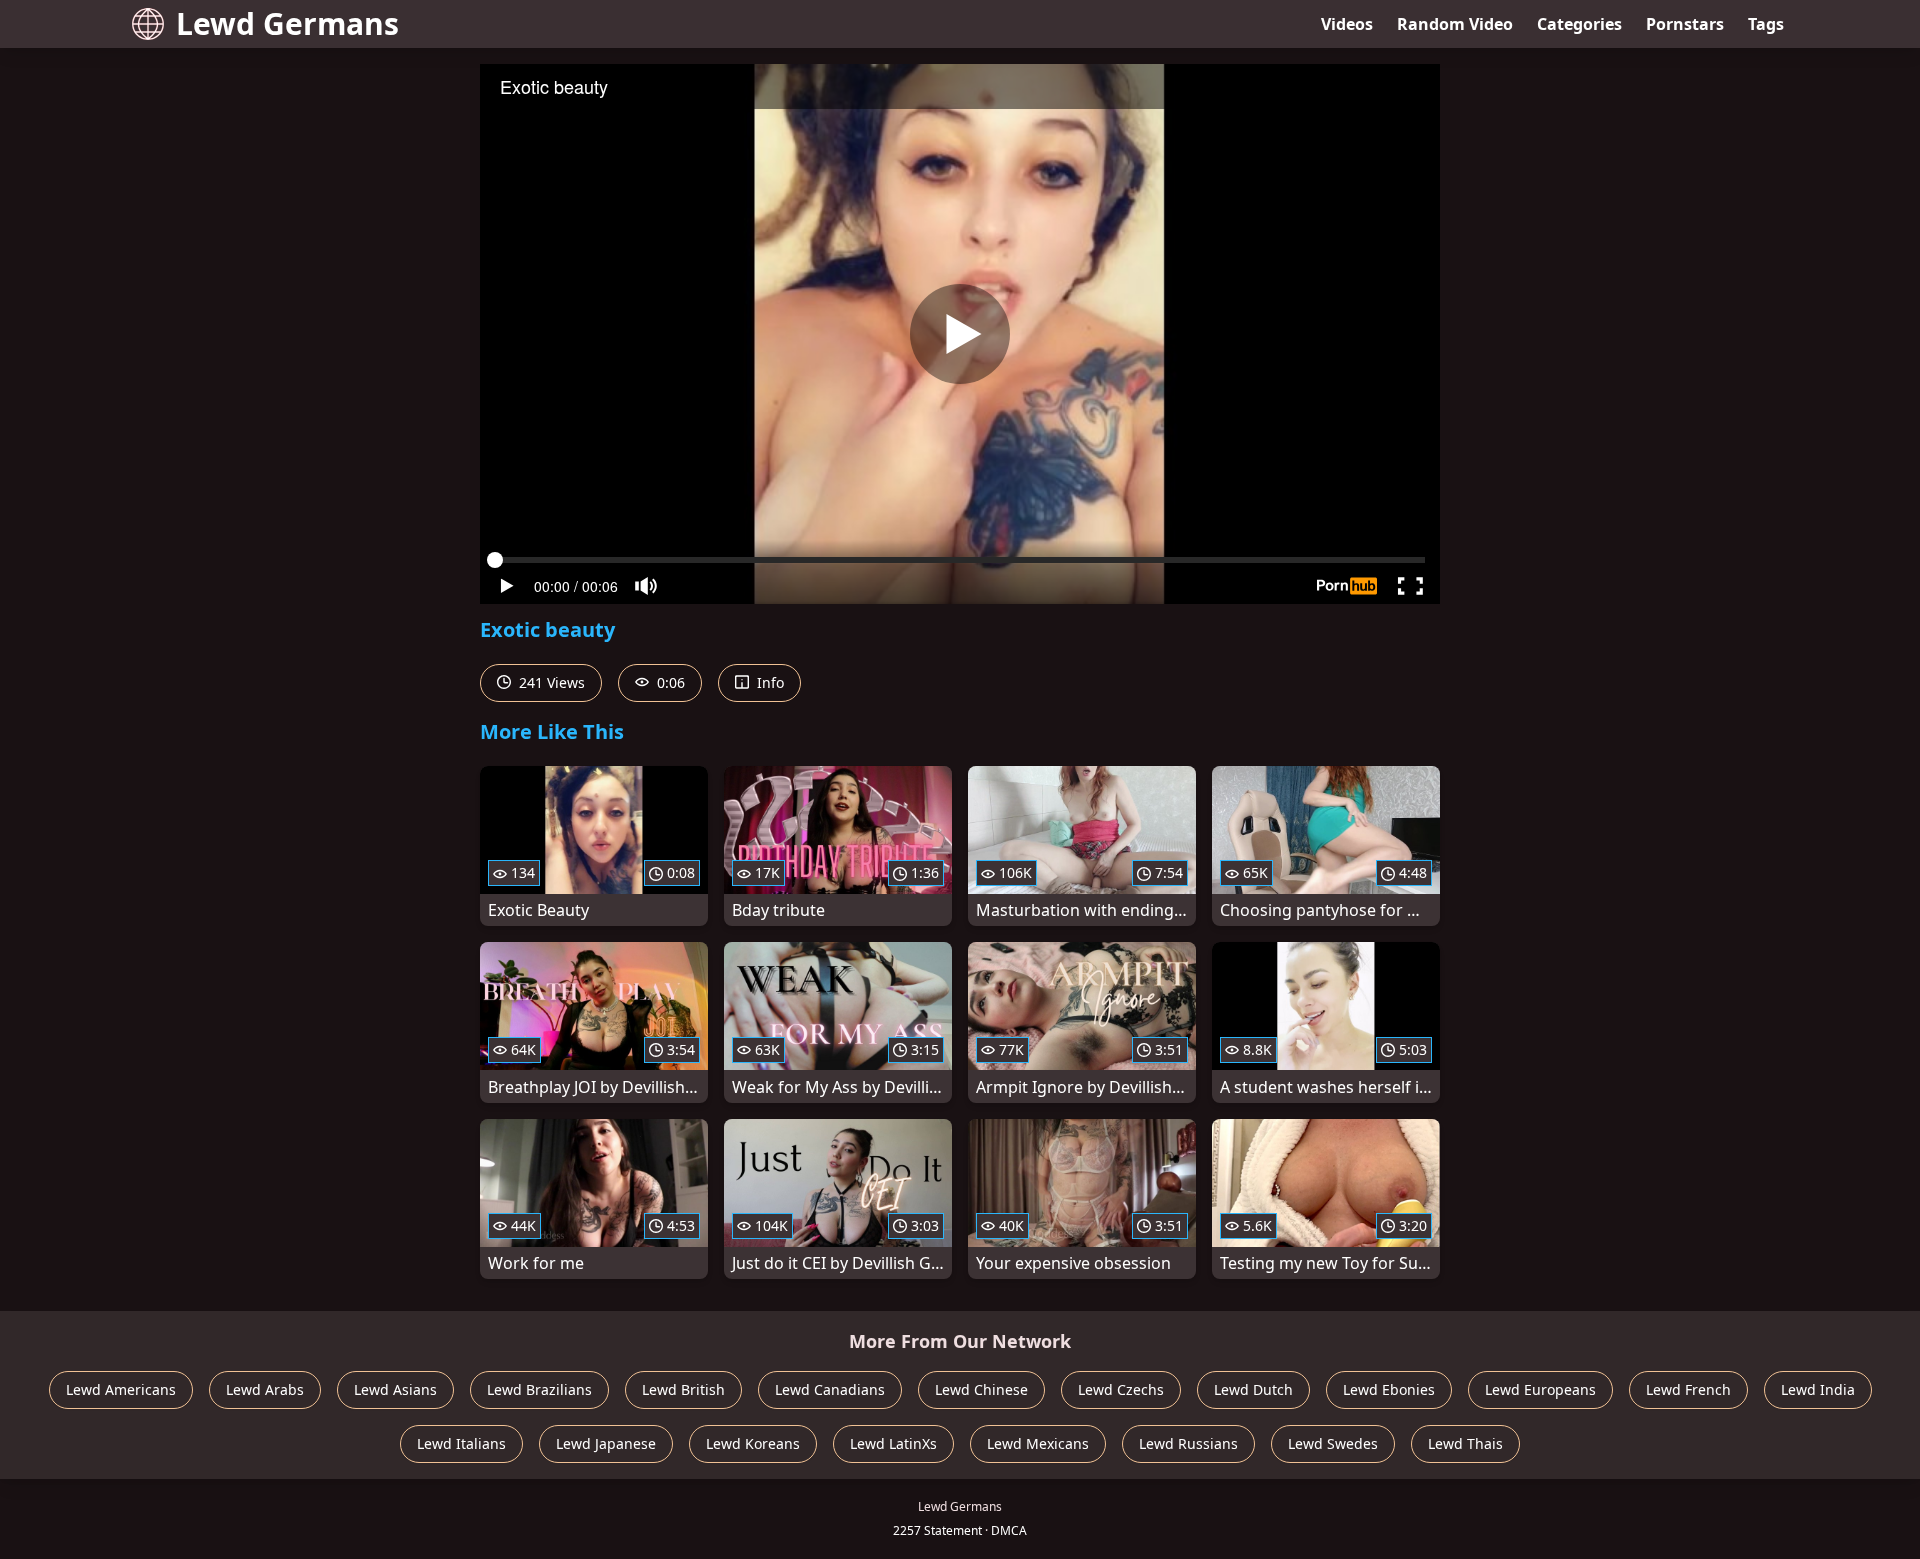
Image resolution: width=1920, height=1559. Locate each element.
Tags (1766, 24)
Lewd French (1688, 1389)
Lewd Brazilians (539, 1389)
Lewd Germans (287, 23)
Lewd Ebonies (1389, 1389)
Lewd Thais (1465, 1443)
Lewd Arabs (265, 1389)
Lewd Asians (395, 1389)
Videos (1347, 24)
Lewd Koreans (753, 1443)
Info (768, 682)
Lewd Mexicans (1038, 1443)
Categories (1579, 24)
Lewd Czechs (1121, 1389)
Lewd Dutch (1253, 1389)
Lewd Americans (121, 1389)
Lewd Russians (1188, 1443)
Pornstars (1685, 24)
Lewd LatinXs (893, 1443)
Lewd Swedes (1333, 1443)
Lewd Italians (461, 1443)
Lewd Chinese (981, 1389)
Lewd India (1818, 1389)
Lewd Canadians (830, 1389)
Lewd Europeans (1540, 1389)
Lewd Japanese (606, 1443)
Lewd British (683, 1389)
